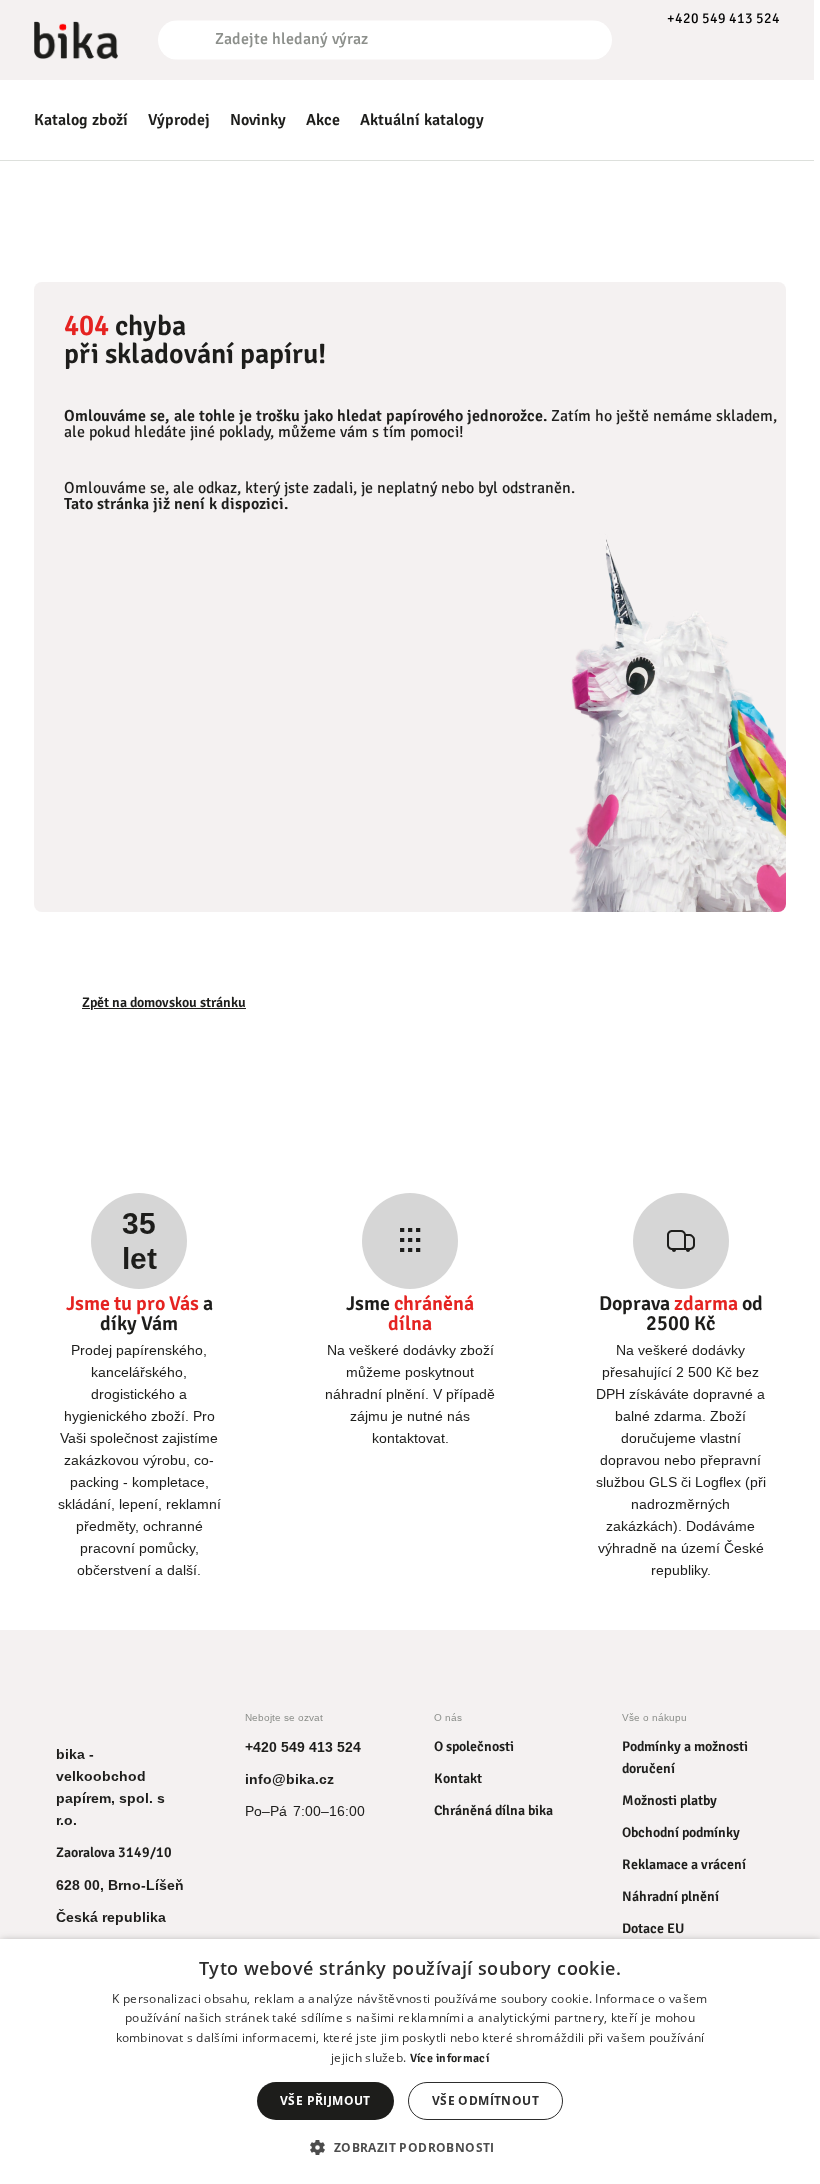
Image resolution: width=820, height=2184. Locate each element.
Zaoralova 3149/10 (114, 1852)
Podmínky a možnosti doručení (685, 1757)
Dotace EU (653, 1928)
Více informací (449, 2058)
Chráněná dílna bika (493, 1810)
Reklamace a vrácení (684, 1864)
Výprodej (179, 120)
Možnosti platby (669, 1800)
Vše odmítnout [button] (485, 2100)
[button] (409, 2147)
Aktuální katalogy (422, 120)
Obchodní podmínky (681, 1832)
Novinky (258, 120)
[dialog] (410, 2061)
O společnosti (474, 1746)
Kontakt (458, 1778)
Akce (323, 120)
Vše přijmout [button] (325, 2100)
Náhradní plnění (670, 1896)
